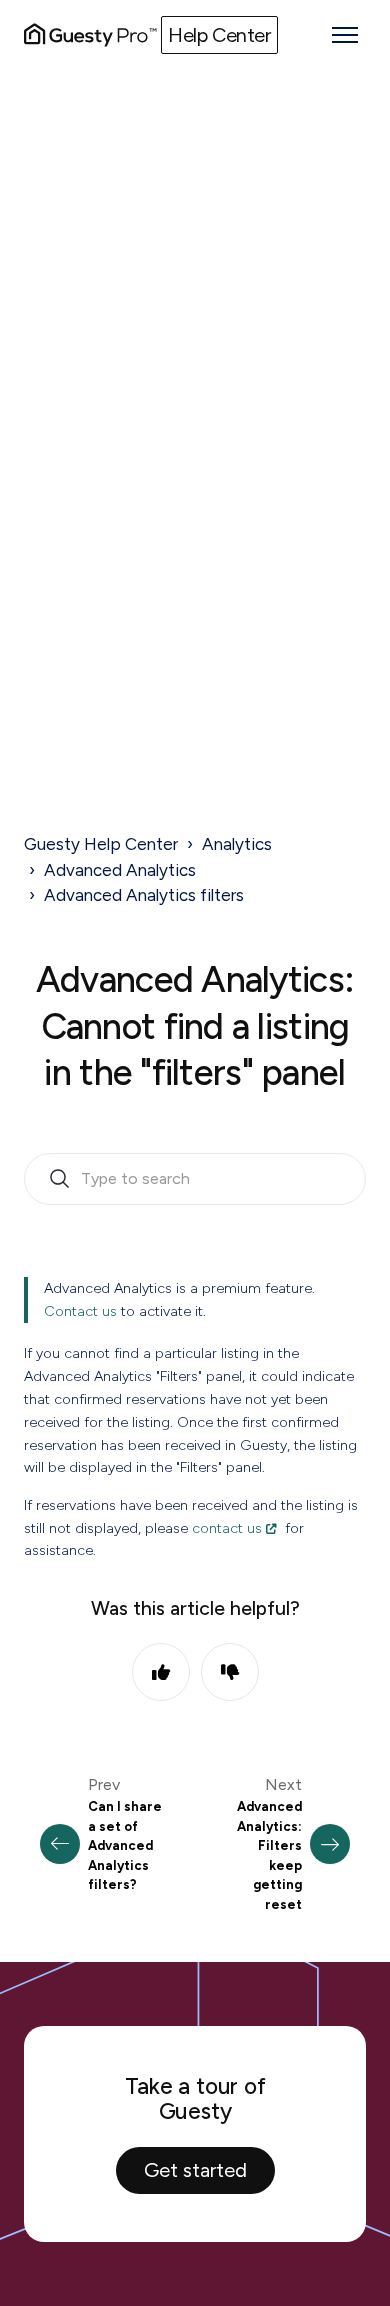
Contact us (80, 1311)
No (230, 1672)
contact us (227, 1528)
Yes (161, 1672)
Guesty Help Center (101, 844)
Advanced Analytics (120, 870)
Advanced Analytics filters (144, 895)
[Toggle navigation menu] (345, 35)
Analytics (237, 844)
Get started (195, 2170)
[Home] (90, 35)
